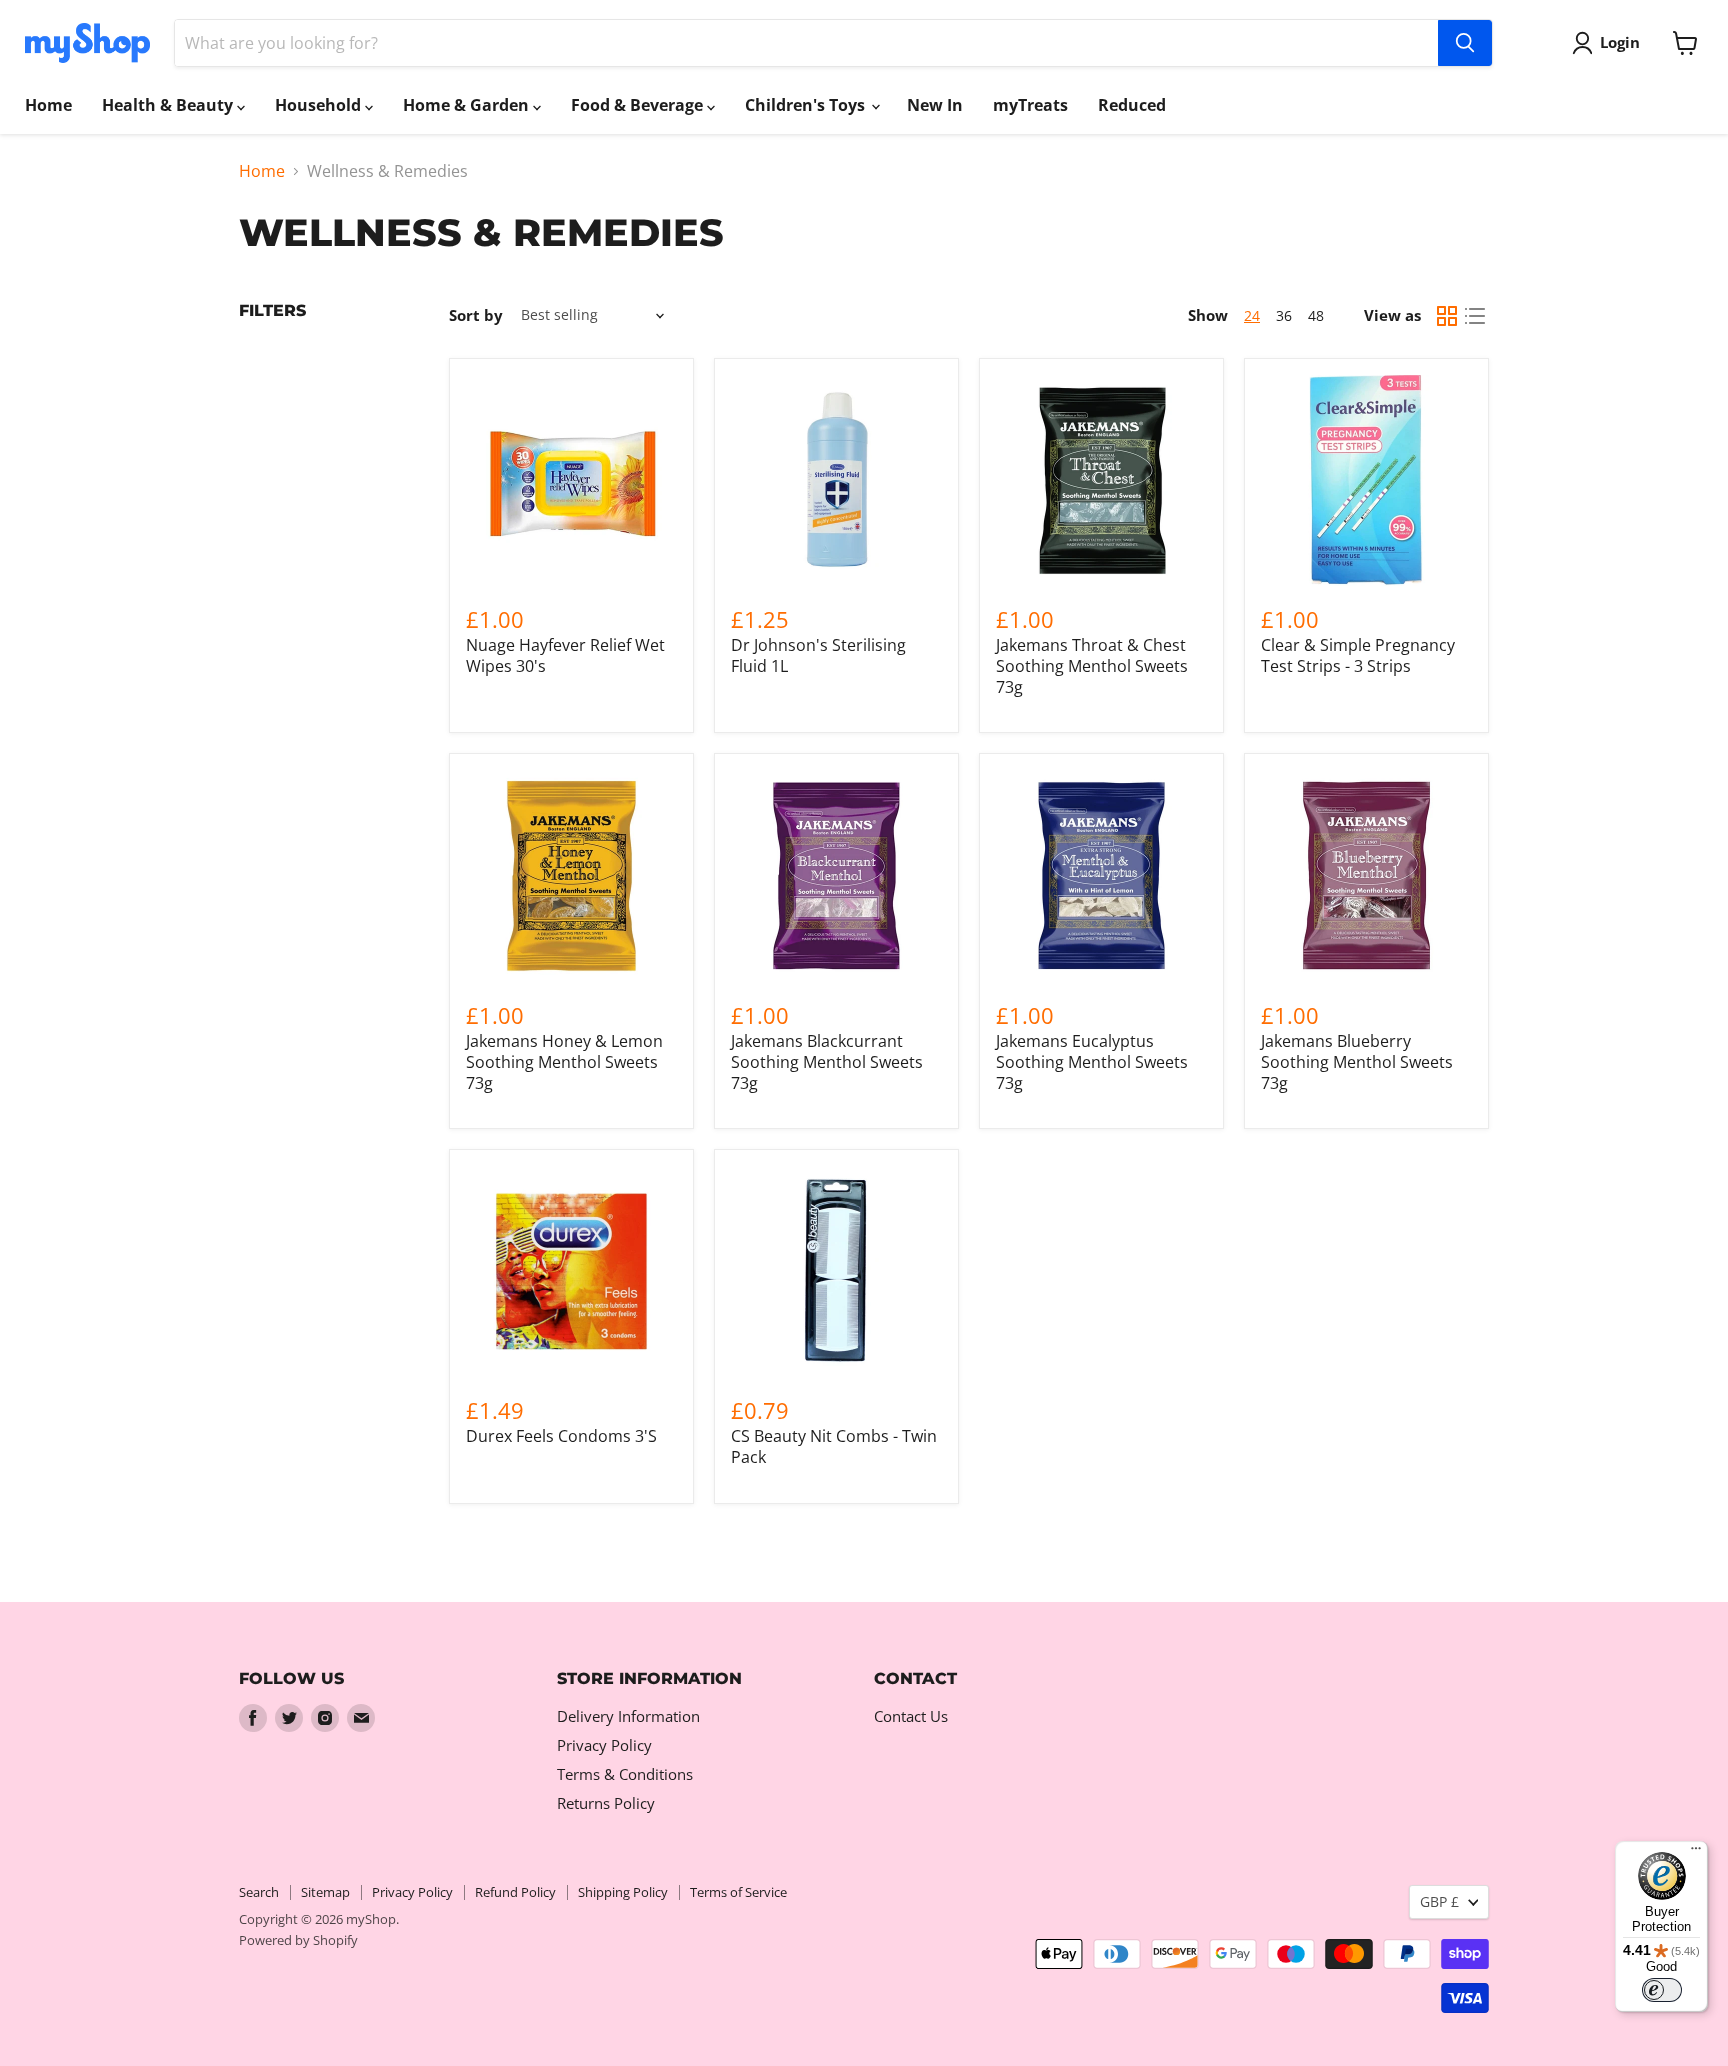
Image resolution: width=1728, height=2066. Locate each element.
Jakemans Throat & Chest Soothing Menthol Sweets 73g (1092, 666)
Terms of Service (738, 1892)
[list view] (1475, 316)
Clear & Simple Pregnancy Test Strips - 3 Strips (1358, 655)
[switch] (1662, 1990)
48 (1316, 315)
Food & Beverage (639, 105)
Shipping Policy (623, 1892)
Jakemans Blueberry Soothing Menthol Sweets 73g (1357, 1062)
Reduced (1132, 105)
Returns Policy (606, 1803)
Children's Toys (807, 105)
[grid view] (1447, 316)
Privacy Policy (604, 1745)
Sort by (476, 315)
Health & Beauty (169, 105)
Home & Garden (468, 105)
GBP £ (1439, 1901)
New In (935, 105)
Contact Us (911, 1716)
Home (48, 105)
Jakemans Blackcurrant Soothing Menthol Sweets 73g (827, 1062)
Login (1620, 42)
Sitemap (325, 1892)
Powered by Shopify (298, 1940)
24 (1252, 315)
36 (1284, 315)
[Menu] (1696, 1853)
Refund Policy (515, 1892)
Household (320, 105)
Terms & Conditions (625, 1774)
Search (259, 1892)
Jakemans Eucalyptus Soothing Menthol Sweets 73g (1092, 1062)
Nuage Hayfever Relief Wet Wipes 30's (565, 655)
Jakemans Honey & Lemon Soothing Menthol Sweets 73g (564, 1062)
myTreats (1030, 105)
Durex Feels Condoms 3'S (561, 1436)
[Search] (1465, 43)
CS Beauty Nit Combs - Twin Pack (834, 1446)
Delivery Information (628, 1716)
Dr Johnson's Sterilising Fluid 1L (818, 655)
